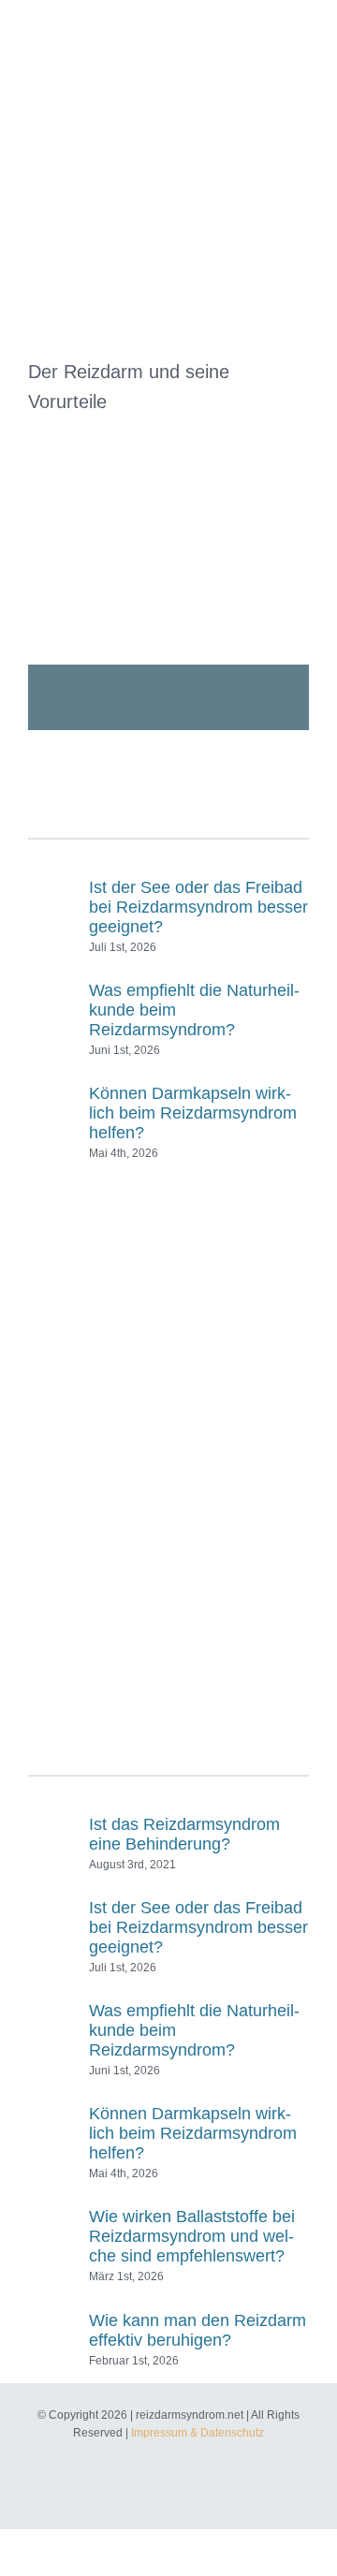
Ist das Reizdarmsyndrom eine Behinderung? (184, 1834)
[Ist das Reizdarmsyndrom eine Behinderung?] (52, 1833)
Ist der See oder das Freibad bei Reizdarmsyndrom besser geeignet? (198, 907)
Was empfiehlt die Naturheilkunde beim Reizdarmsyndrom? (194, 1010)
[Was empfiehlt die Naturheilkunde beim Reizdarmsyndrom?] (52, 1009)
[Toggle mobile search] (268, 29)
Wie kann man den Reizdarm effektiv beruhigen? (198, 2330)
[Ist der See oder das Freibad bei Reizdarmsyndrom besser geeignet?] (52, 906)
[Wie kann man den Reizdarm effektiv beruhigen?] (52, 2329)
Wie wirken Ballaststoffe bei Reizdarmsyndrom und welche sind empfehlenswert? (192, 2236)
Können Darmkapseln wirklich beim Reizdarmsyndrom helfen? (193, 1113)
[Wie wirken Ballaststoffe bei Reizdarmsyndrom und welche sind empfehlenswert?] (52, 2235)
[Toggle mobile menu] (301, 29)
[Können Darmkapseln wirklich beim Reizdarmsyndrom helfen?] (52, 1112)
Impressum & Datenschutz (198, 2433)
